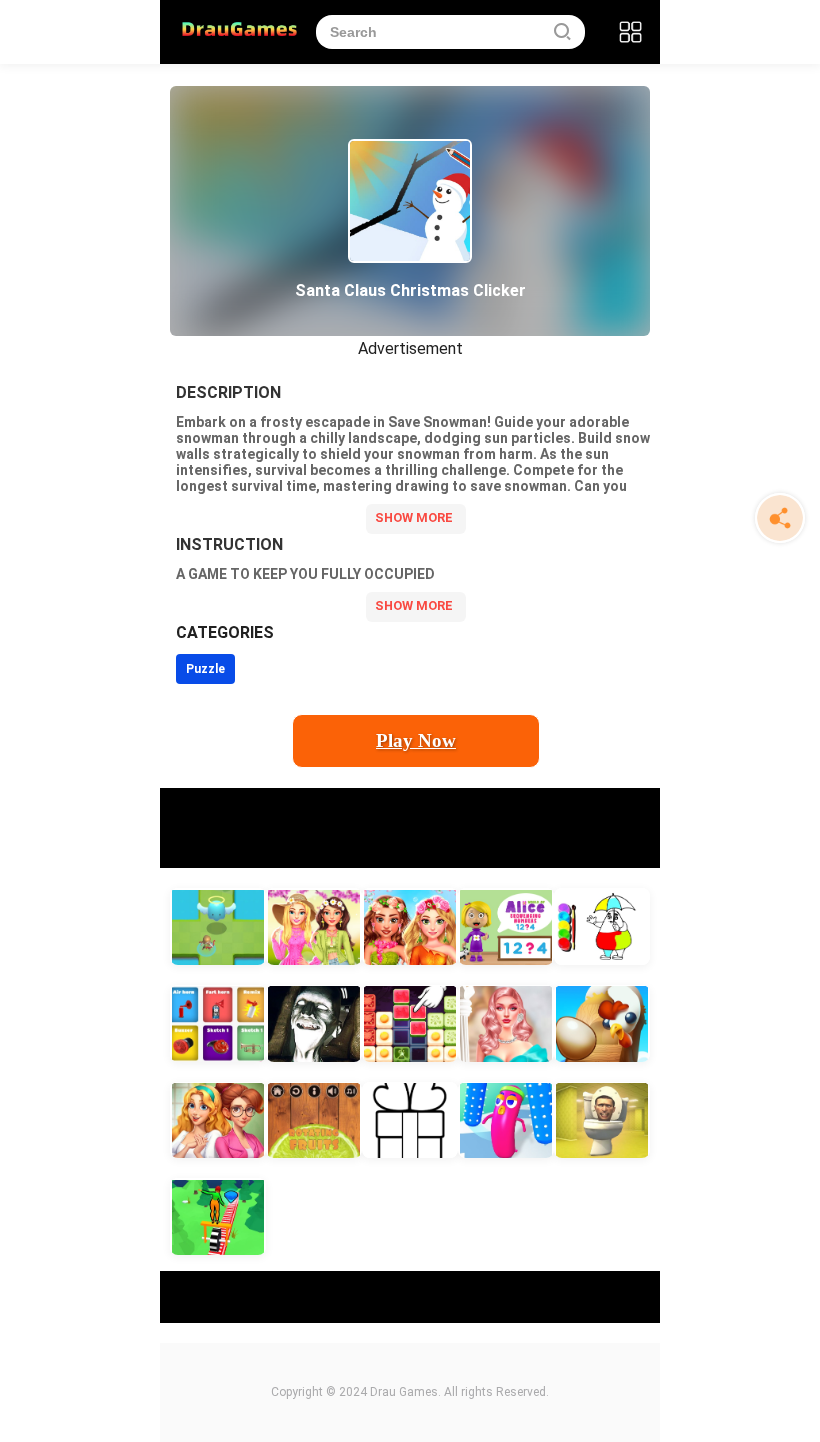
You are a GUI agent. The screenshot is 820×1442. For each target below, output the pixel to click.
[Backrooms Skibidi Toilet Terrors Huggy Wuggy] (602, 1120)
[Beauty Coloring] (410, 1120)
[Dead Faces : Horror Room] (314, 1023)
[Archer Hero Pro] (218, 926)
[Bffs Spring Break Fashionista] (314, 926)
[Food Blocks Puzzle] (410, 1023)
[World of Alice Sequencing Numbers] (506, 926)
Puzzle (205, 669)
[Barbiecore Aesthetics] (506, 1023)
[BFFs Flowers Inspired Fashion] (410, 926)
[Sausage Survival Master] (506, 1120)
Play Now (416, 740)
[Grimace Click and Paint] (602, 926)
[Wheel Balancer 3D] (218, 1216)
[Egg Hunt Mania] (602, 1023)
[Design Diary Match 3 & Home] (218, 1120)
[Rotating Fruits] (314, 1120)
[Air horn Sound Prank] (218, 1023)
